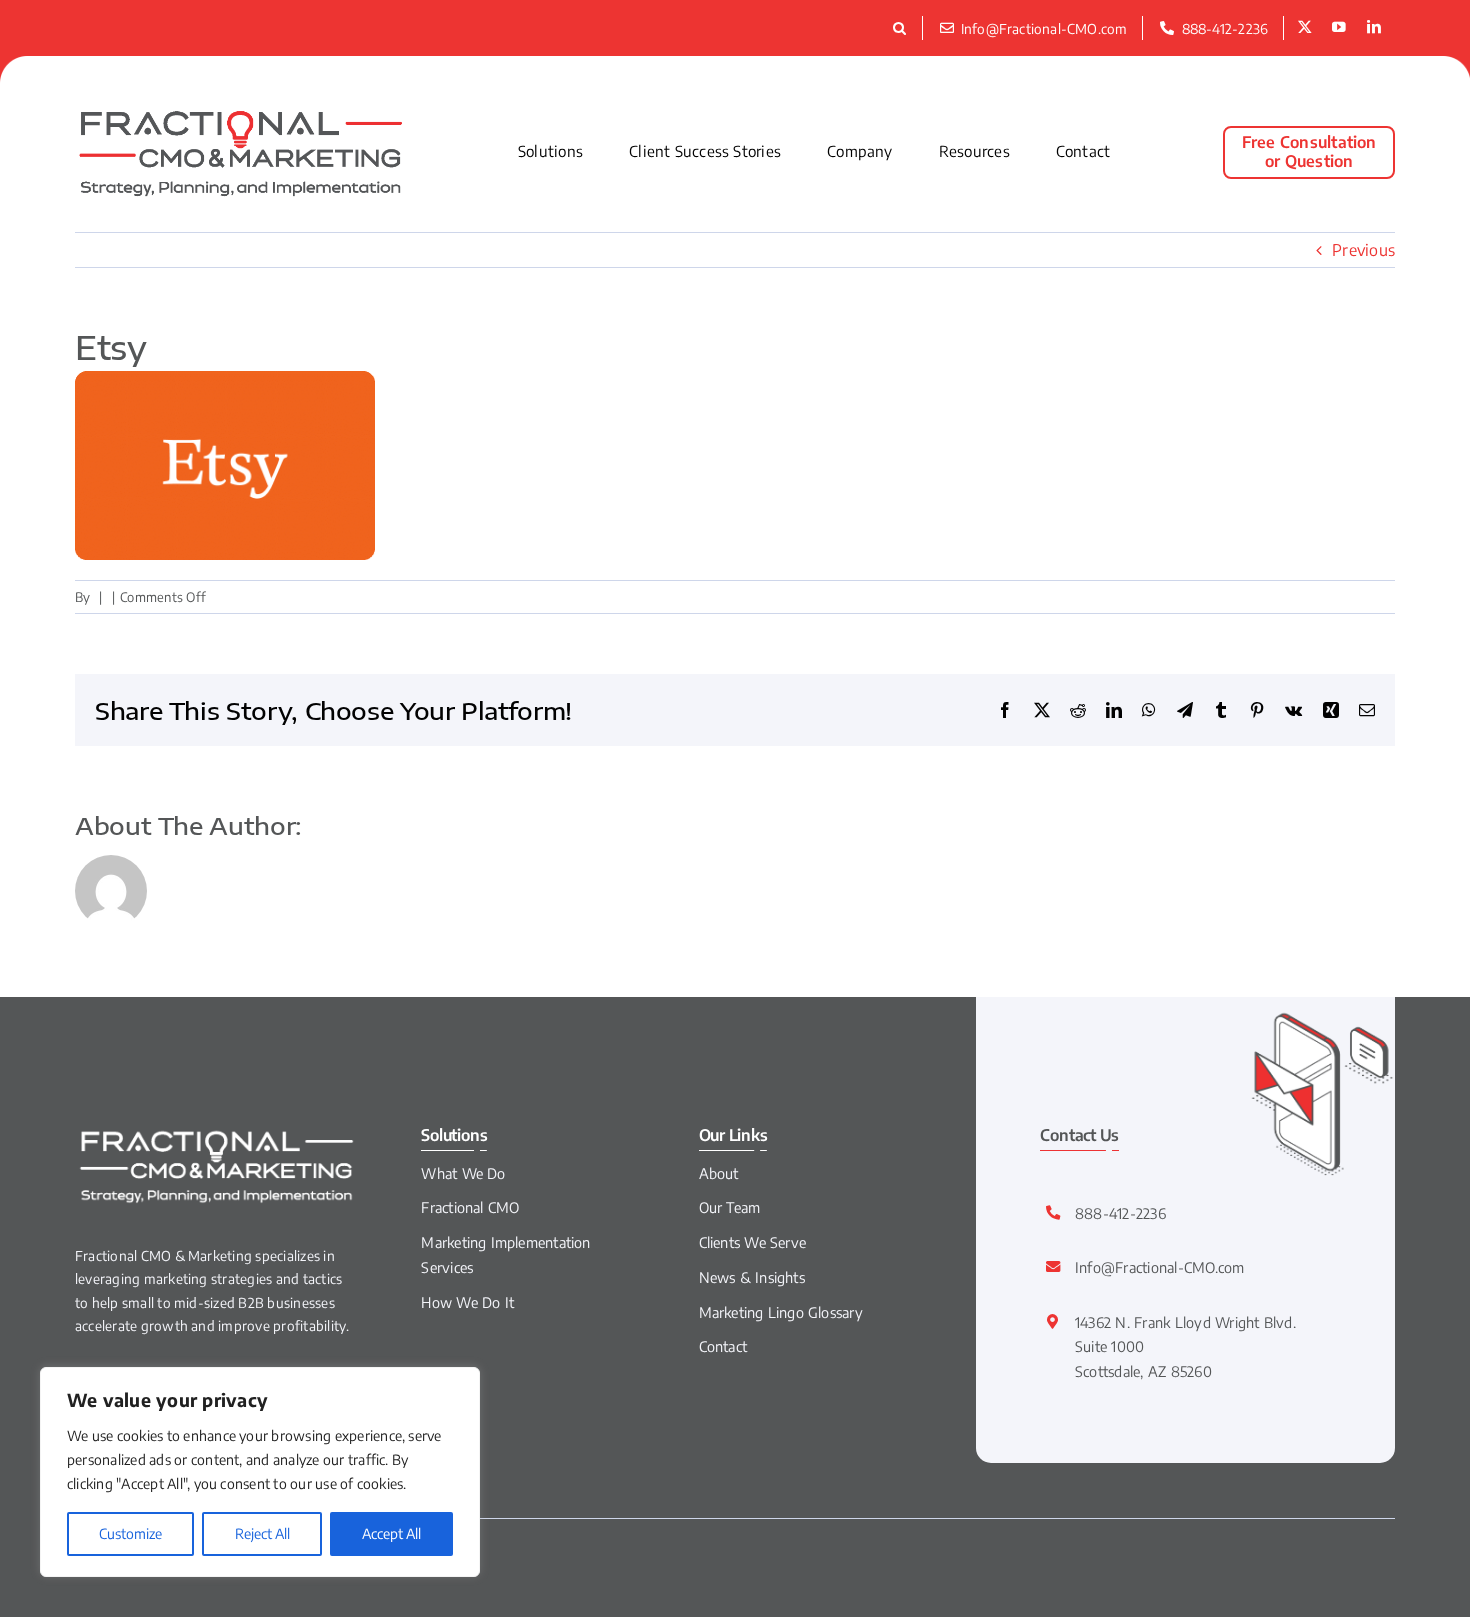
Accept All (391, 1533)
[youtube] (1339, 28)
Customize (130, 1533)
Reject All (262, 1533)
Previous (1363, 250)
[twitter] (1305, 28)
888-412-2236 (1120, 1213)
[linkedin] (1374, 28)
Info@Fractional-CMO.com (1160, 1267)
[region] (260, 1472)
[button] (902, 28)
